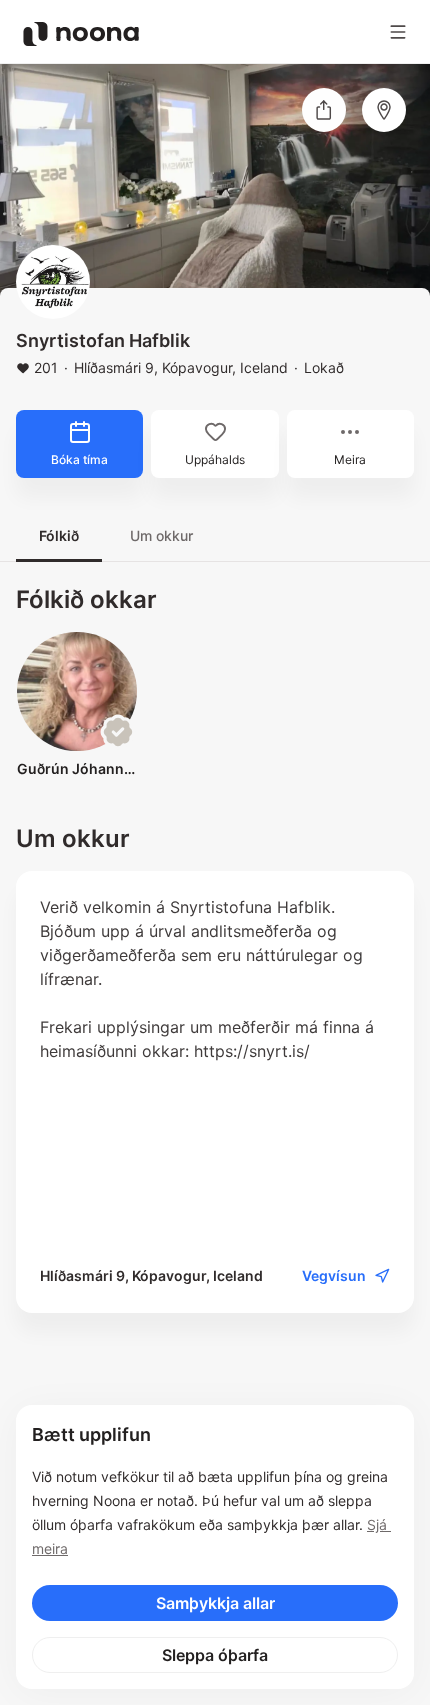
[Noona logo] (81, 34)
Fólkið (59, 535)
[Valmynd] (398, 32)
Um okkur (161, 535)
